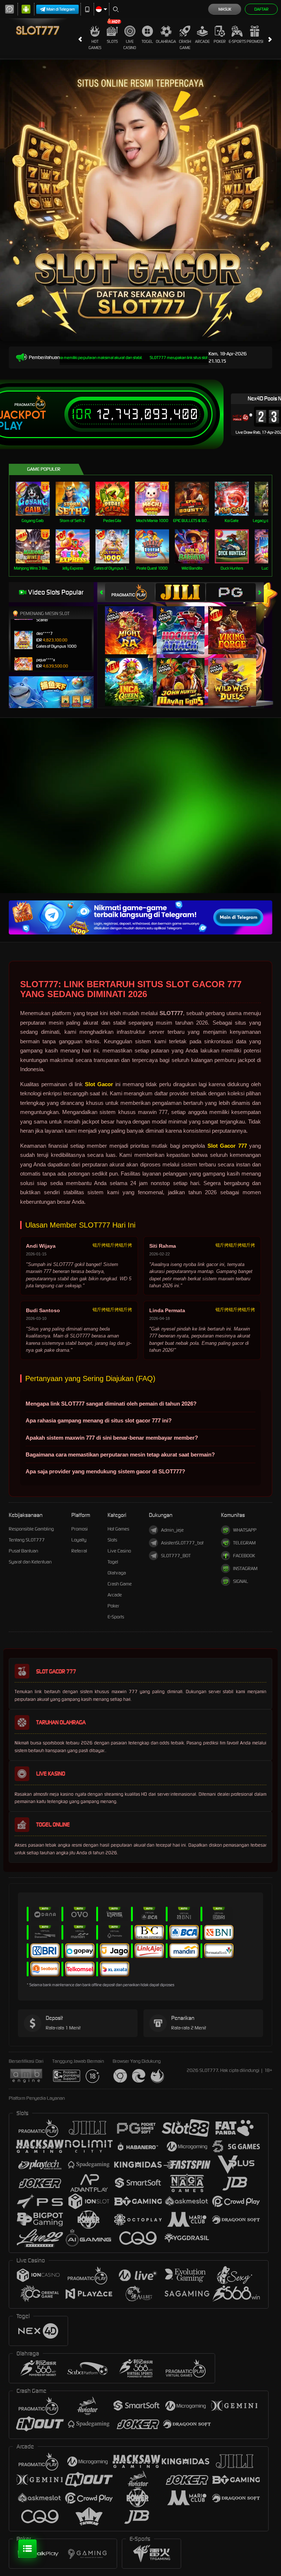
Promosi (255, 41)
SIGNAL (241, 1581)
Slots (112, 41)
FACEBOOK (244, 1556)
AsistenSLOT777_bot (182, 1543)
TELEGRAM (244, 1543)
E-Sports (237, 41)
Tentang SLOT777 (27, 1540)
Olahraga (166, 41)
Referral (79, 1551)
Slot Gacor (99, 1084)
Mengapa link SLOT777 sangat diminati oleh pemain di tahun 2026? (111, 1404)
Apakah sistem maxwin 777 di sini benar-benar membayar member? (112, 1438)
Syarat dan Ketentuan (30, 1562)
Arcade (202, 41)
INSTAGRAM (245, 1568)
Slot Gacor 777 (227, 1146)
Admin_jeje (172, 1530)
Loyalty (79, 1540)
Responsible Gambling (31, 1529)
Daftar (261, 9)
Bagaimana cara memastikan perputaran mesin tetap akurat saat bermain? (120, 1454)
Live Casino (130, 45)
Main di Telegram (61, 9)
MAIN (37, 499)
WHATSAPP (245, 1530)
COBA (133, 623)
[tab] (130, 592)
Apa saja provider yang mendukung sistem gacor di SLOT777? (105, 1471)
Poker (220, 41)
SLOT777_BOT (176, 1556)
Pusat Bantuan (23, 1551)
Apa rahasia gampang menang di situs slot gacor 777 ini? (99, 1420)
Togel (147, 41)
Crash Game (185, 45)
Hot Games (95, 45)
